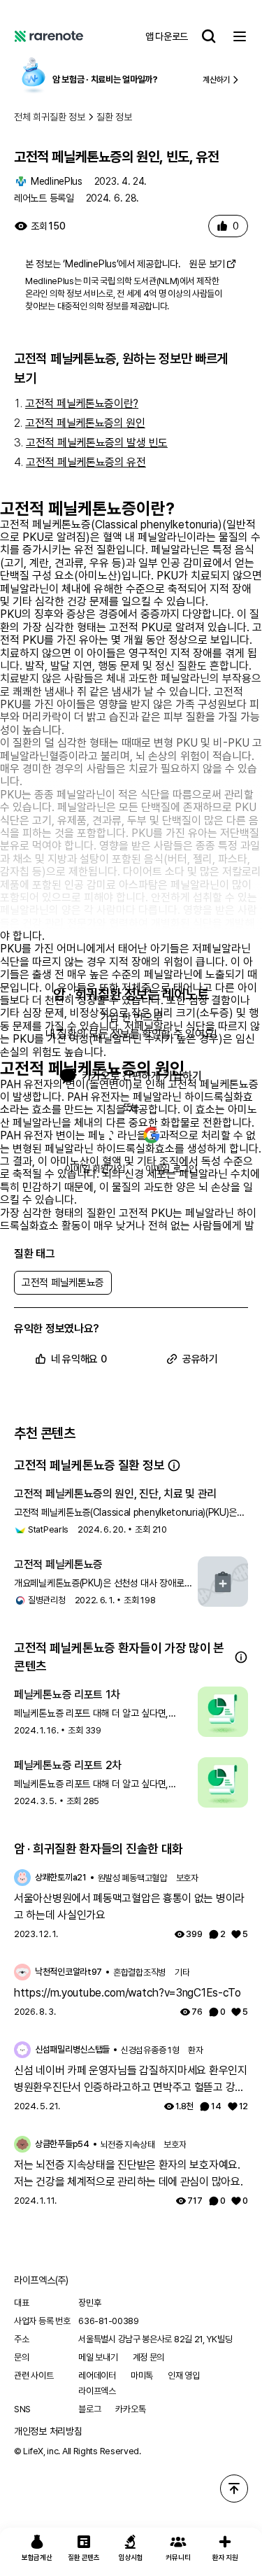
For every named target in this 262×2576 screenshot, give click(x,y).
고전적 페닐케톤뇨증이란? (82, 403)
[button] (174, 1465)
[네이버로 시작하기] (111, 1135)
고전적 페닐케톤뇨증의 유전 (86, 462)
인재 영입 (184, 2376)
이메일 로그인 (171, 1169)
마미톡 (142, 2376)
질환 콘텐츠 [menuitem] (83, 2557)
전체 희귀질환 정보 (50, 117)
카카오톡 (130, 2409)
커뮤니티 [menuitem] (178, 2557)
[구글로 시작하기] (152, 1135)
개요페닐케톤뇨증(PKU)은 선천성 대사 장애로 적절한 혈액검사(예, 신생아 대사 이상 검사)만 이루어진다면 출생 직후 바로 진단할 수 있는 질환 (99, 1584)
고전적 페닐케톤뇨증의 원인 (85, 423)
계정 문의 (149, 2357)
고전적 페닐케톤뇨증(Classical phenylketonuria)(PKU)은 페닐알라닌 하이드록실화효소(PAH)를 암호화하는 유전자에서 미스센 (128, 1513)
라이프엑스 (97, 2391)
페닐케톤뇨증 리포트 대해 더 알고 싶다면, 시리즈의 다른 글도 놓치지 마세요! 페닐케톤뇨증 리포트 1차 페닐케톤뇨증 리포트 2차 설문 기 (99, 1714)
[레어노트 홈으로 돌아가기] (49, 36)
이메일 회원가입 (95, 1169)
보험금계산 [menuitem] (37, 2557)
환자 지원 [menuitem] (225, 2557)
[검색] (209, 36)
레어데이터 (97, 2376)
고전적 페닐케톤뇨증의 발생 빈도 (97, 443)
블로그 (89, 2409)
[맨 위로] (234, 2489)
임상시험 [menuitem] (131, 2557)
